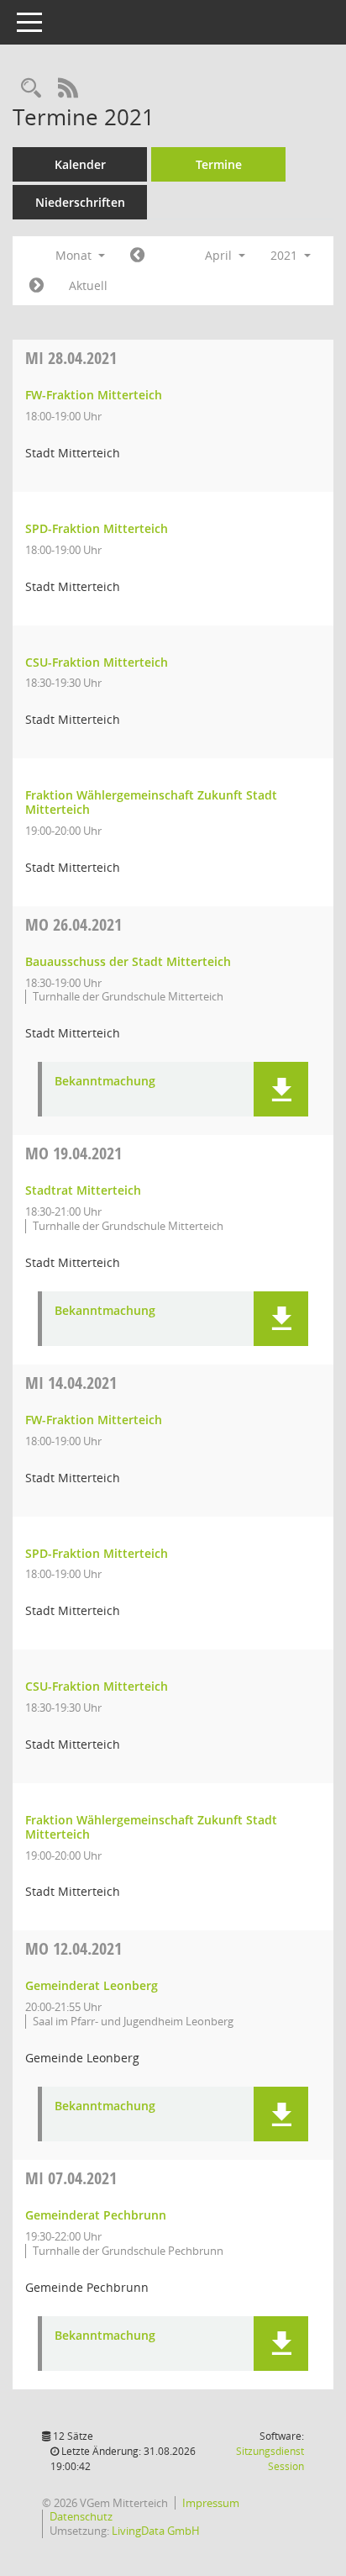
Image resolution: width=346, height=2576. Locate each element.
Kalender (80, 164)
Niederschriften (80, 202)
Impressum (211, 2503)
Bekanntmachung (105, 1082)
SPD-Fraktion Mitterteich (97, 528)
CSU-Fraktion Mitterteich (97, 662)
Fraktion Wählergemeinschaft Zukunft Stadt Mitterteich (151, 802)
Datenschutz (81, 2516)
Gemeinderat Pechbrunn (96, 2215)
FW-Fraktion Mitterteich (94, 395)
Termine (219, 164)
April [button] (220, 255)
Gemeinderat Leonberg (92, 1985)
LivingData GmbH (156, 2531)
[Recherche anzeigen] (31, 89)
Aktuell (88, 285)
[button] (281, 1089)
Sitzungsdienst (270, 2459)
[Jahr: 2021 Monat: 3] (137, 256)
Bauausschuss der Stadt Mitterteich (128, 961)
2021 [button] (286, 255)
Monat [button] (75, 255)
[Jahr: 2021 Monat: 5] (37, 286)
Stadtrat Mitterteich (83, 1190)
